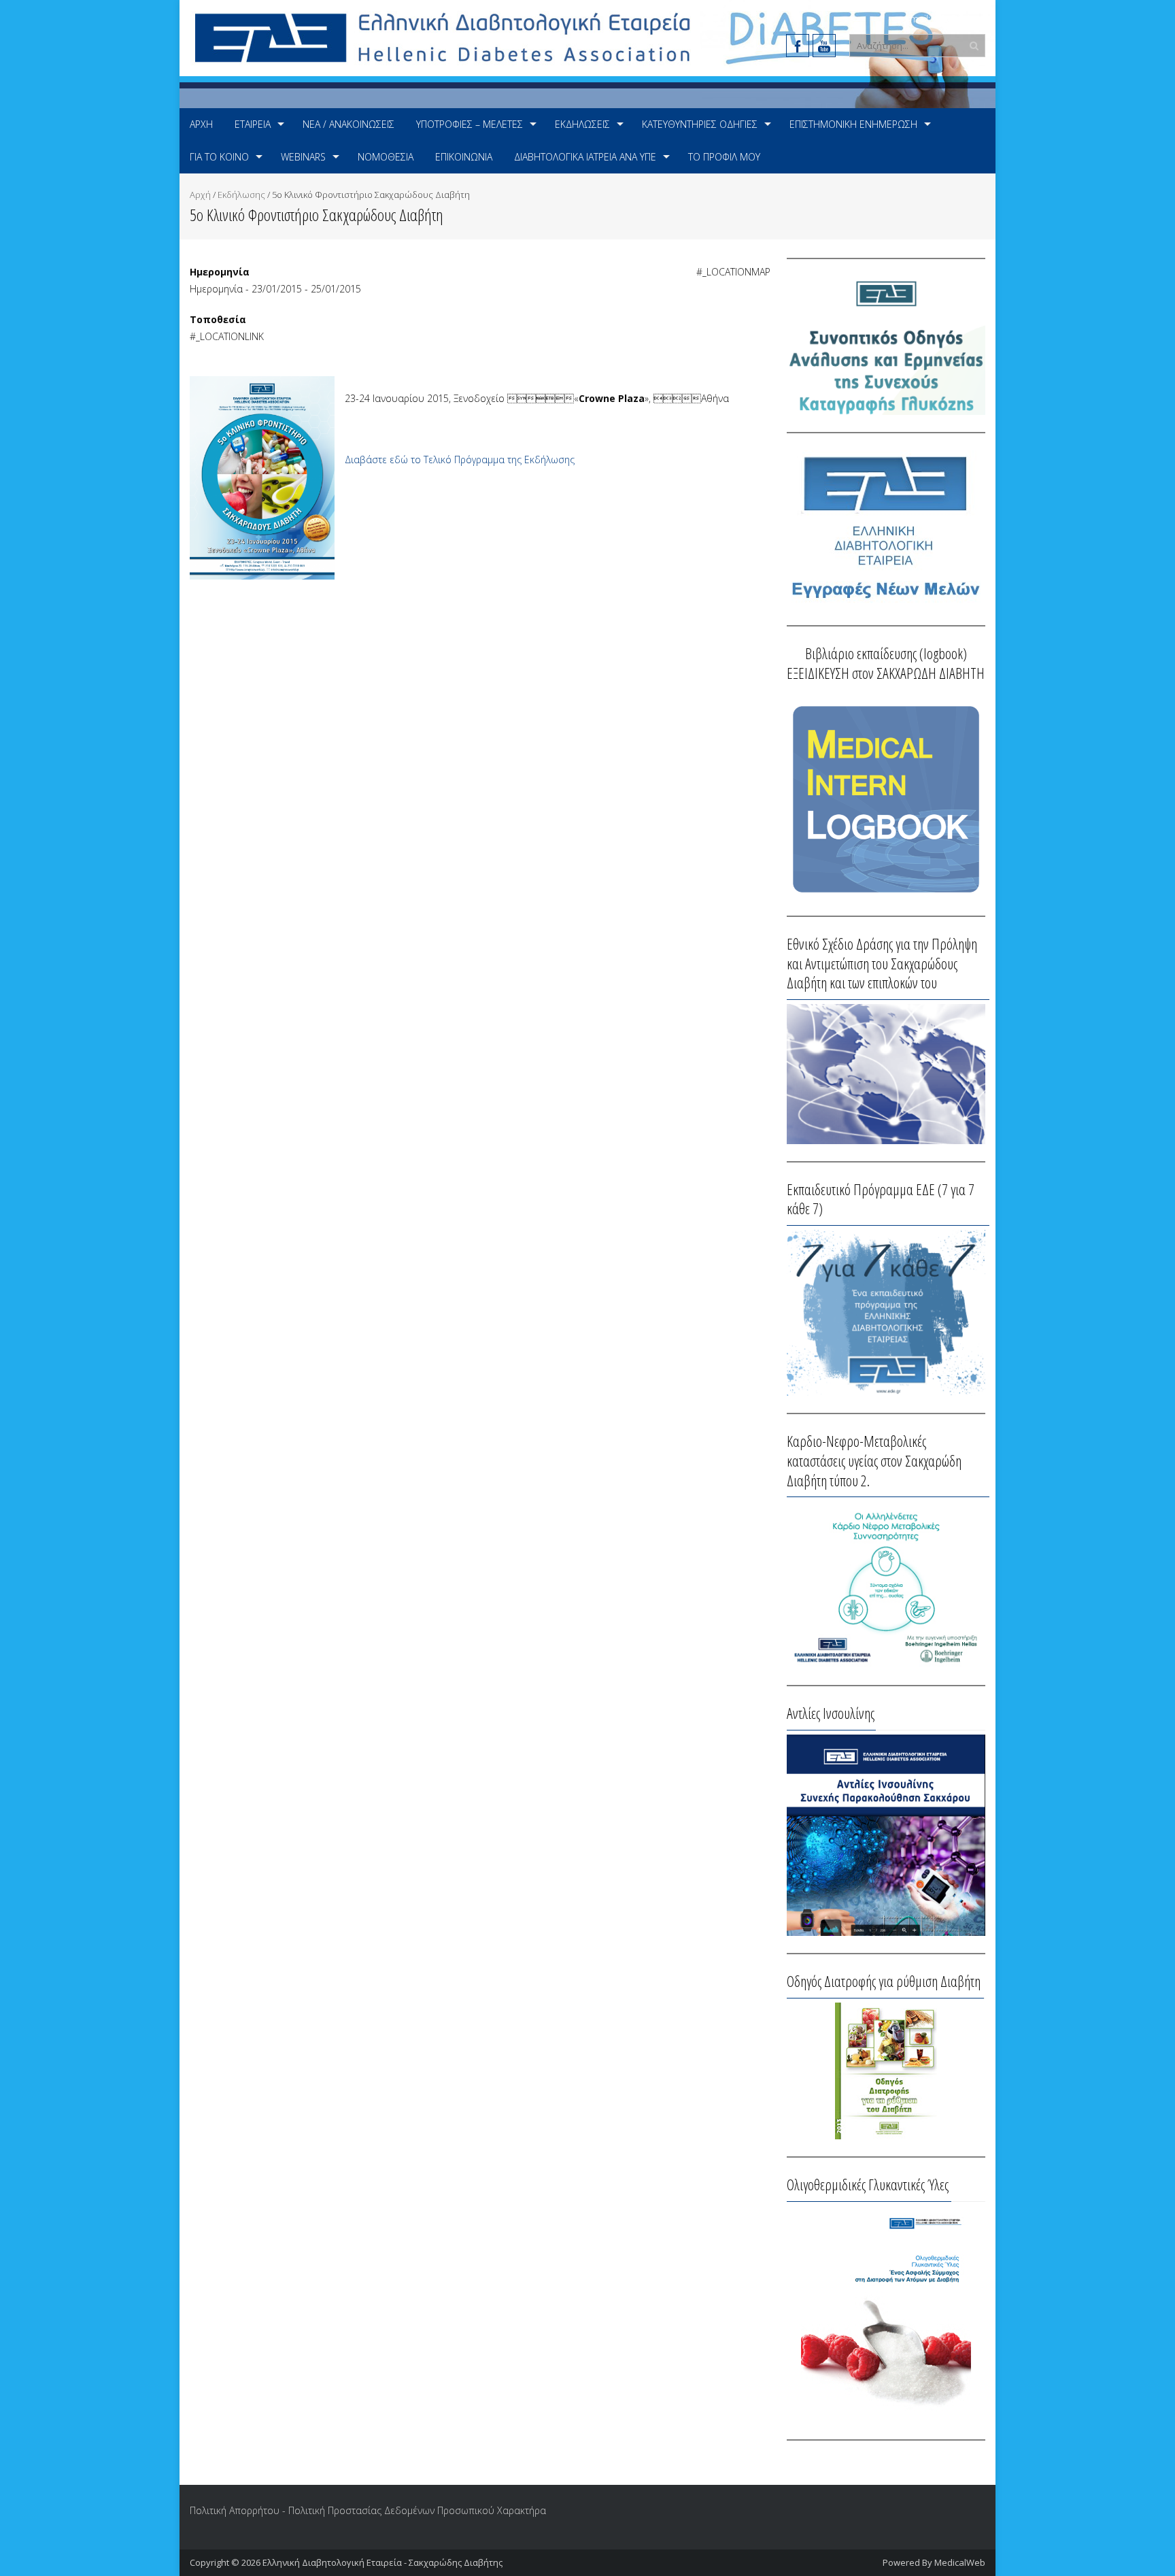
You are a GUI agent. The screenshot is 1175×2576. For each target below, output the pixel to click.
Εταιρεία (253, 124)
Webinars (303, 157)
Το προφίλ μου (724, 157)
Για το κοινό (219, 157)
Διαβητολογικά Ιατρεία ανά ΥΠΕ (585, 157)
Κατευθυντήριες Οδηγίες (700, 124)
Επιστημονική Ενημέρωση (853, 124)
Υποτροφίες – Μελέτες (470, 124)
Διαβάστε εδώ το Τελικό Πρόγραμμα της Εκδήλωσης (460, 459)
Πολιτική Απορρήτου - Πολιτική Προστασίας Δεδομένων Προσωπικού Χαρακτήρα (368, 2510)
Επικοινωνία (464, 157)
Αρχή (201, 124)
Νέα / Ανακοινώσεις (348, 124)
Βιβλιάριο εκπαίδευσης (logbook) (886, 653)
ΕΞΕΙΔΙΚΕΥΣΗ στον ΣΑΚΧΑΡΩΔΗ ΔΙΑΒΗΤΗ (886, 673)
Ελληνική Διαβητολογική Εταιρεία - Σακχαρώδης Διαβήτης (382, 2562)
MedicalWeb (960, 2562)
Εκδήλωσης (241, 195)
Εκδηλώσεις (582, 124)
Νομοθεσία (386, 157)
